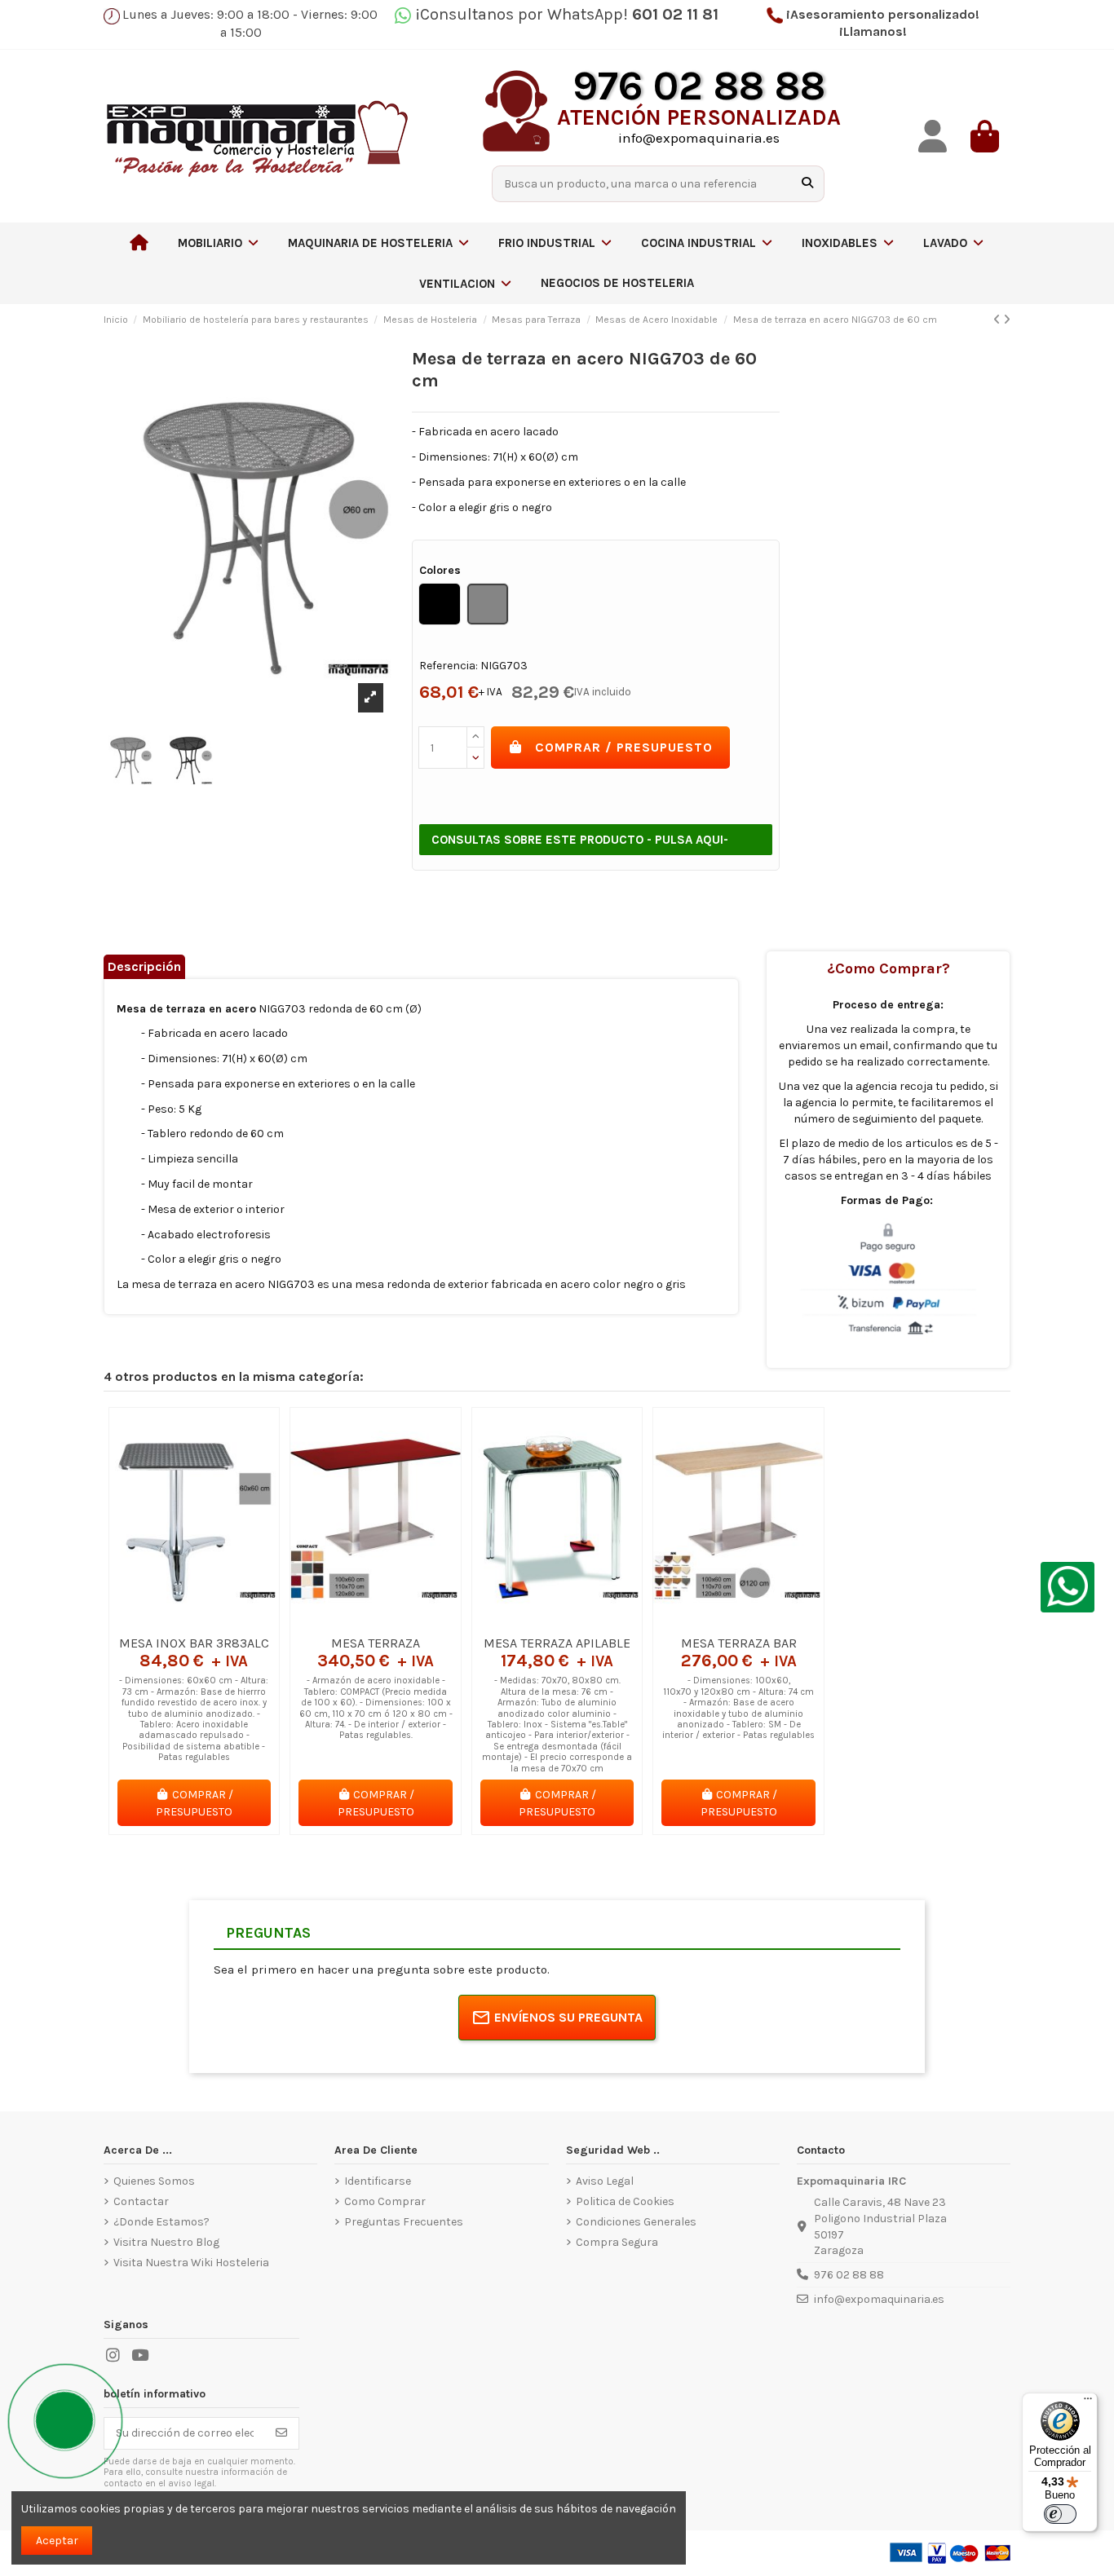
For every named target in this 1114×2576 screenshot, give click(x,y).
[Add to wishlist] (170, 1621)
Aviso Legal (605, 2181)
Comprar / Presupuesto (624, 747)
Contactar (141, 2201)
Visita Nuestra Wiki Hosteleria (191, 2263)
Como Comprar (385, 2201)
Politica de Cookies (625, 2201)
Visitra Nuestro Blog (166, 2242)
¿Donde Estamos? (161, 2222)
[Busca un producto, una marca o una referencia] (807, 184)
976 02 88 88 (849, 2275)
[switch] (1060, 2514)
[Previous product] (998, 320)
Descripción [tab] (144, 966)
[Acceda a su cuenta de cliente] (932, 137)
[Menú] (1088, 2402)
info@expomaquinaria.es (879, 2299)
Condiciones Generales (636, 2222)
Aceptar (57, 2541)
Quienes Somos (154, 2181)
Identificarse (378, 2181)
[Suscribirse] (281, 2433)
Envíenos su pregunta (568, 2017)
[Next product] (1007, 320)
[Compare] (193, 1621)
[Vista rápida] (217, 1621)
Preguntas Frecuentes (404, 2222)
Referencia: (449, 666)
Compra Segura (617, 2242)
